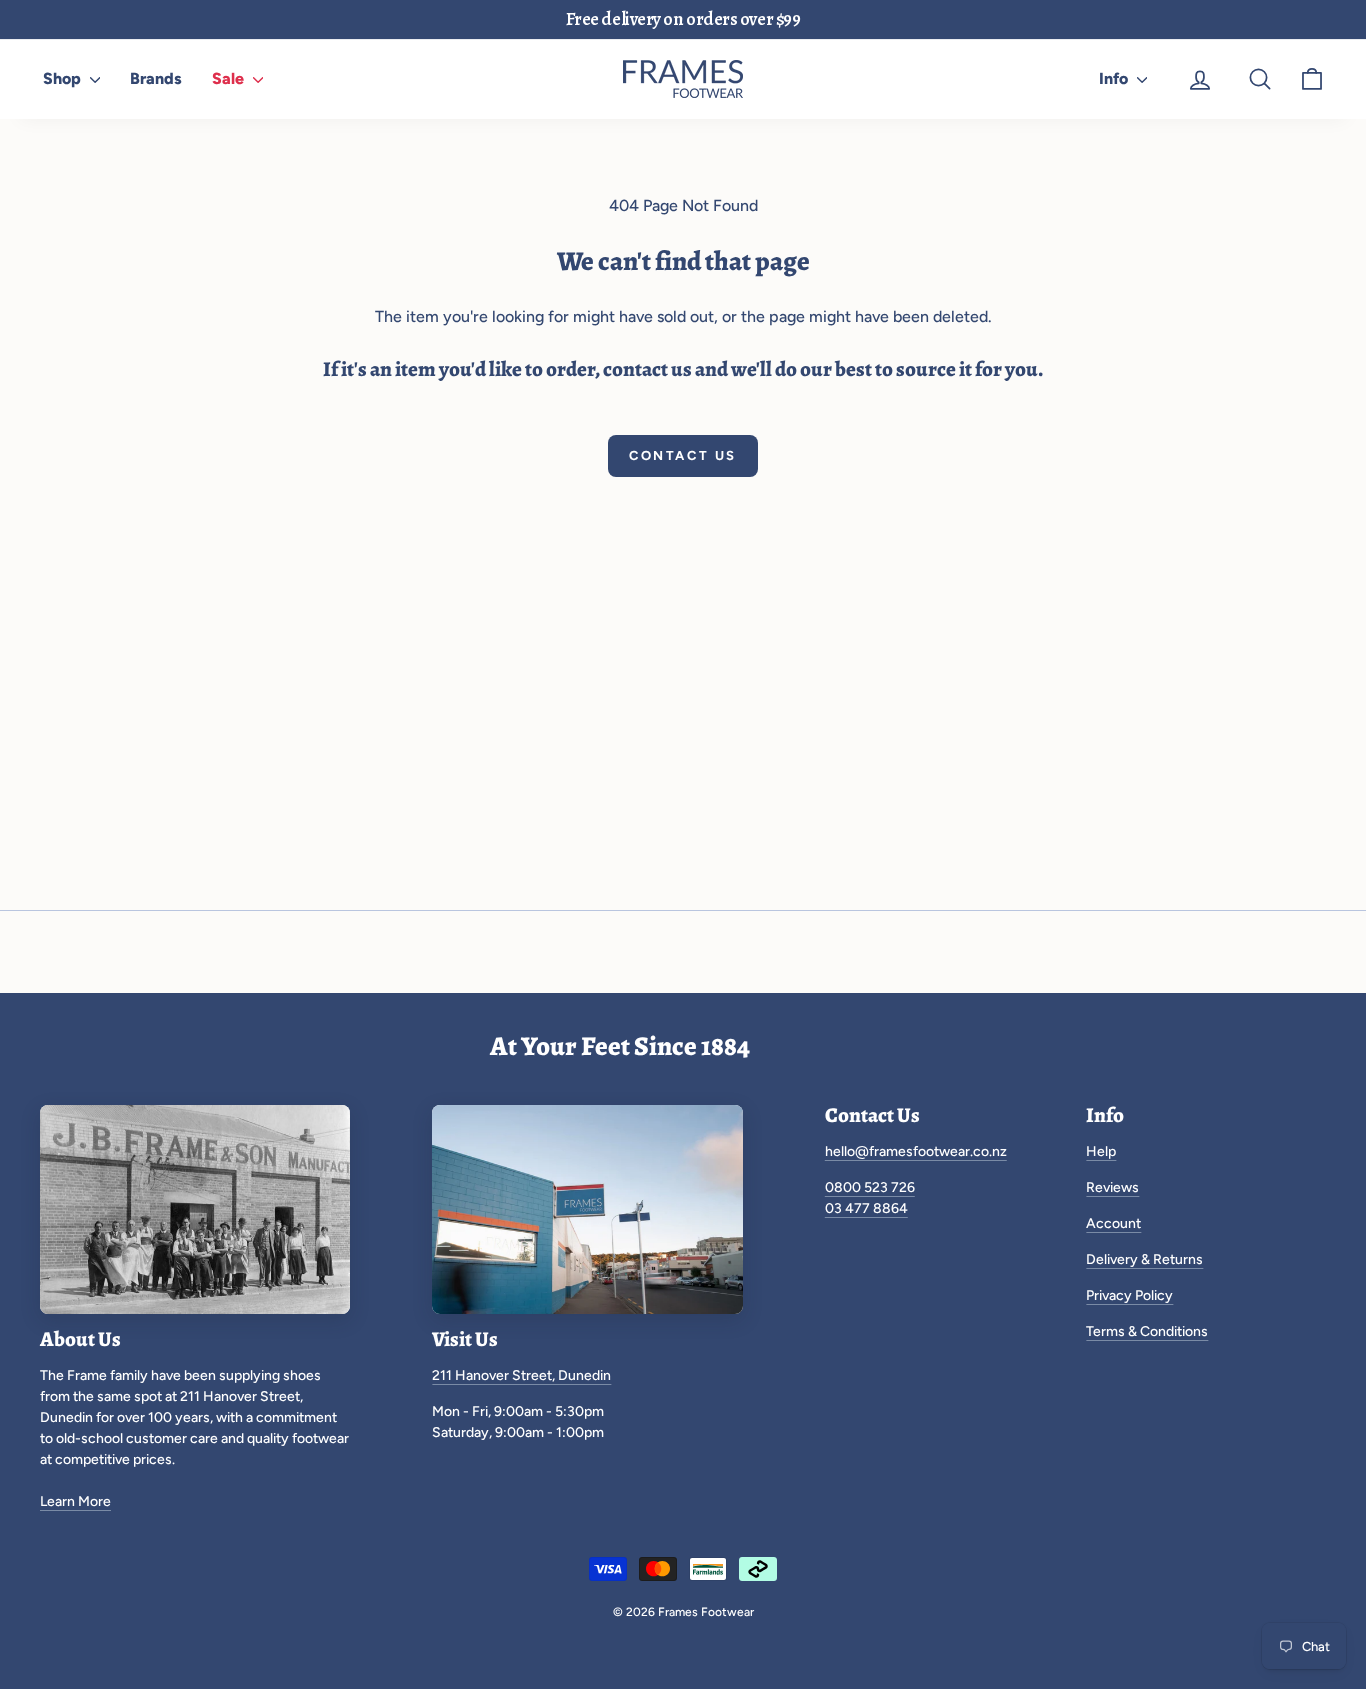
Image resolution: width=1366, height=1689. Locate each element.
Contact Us (683, 455)
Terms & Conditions (1147, 1331)
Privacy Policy (1129, 1295)
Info (1115, 78)
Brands (156, 78)
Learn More (75, 1501)
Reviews (1112, 1187)
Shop (64, 78)
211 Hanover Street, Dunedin (521, 1375)
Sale (230, 78)
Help (1101, 1151)
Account (1113, 1223)
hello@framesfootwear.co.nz (916, 1151)
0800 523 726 (870, 1187)
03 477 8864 (866, 1208)
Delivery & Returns (1144, 1259)
